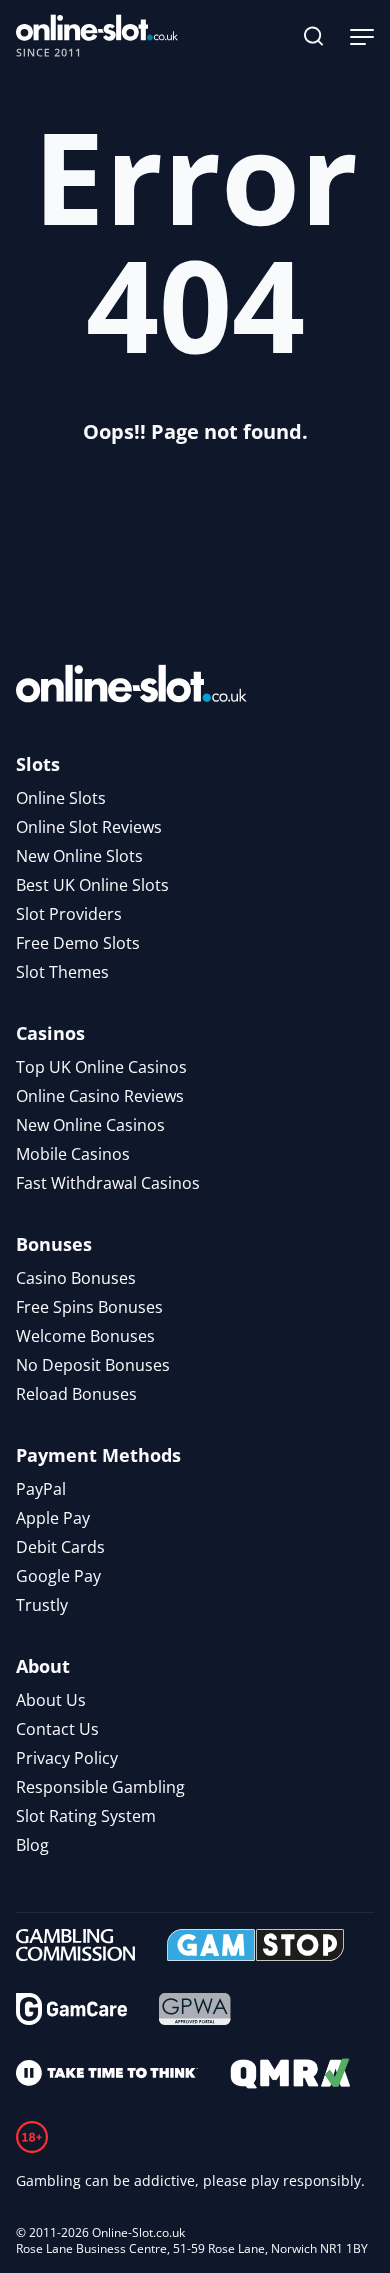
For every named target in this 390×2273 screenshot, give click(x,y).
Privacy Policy (67, 1758)
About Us (51, 1700)
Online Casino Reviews (100, 1096)
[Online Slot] (97, 36)
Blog (32, 1845)
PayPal (41, 1489)
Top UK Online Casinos (101, 1067)
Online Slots (61, 798)
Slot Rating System (86, 1816)
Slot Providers (69, 914)
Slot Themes (62, 972)
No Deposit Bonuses (93, 1365)
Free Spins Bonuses (89, 1307)
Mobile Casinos (73, 1154)
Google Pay (58, 1576)
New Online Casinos (90, 1125)
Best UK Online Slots (92, 885)
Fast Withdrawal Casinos (108, 1183)
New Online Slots (79, 856)
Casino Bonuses (76, 1278)
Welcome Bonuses (85, 1336)
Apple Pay (53, 1518)
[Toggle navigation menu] (362, 36)
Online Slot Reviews (89, 827)
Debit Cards (60, 1547)
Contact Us (57, 1729)
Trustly (42, 1605)
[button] (314, 36)
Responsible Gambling (100, 1787)
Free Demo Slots (78, 943)
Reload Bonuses (76, 1394)
